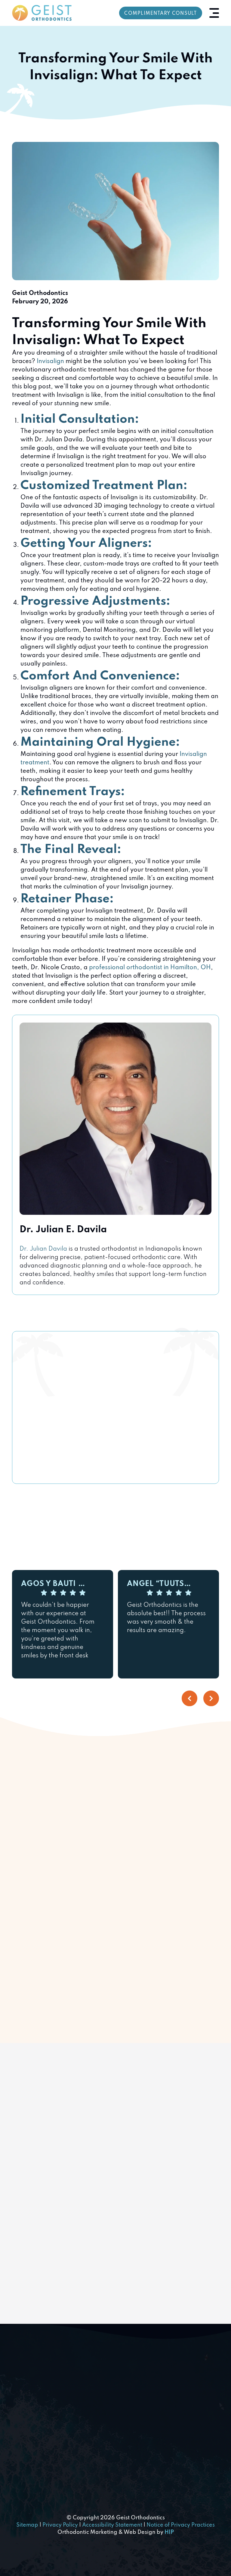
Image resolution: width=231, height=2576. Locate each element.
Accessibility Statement (112, 2525)
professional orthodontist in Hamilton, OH (150, 968)
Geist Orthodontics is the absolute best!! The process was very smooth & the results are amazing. (166, 1618)
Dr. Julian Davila (43, 1249)
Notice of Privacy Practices (181, 2525)
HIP (169, 2532)
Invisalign (50, 362)
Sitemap (27, 2525)
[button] (214, 13)
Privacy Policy (60, 2525)
